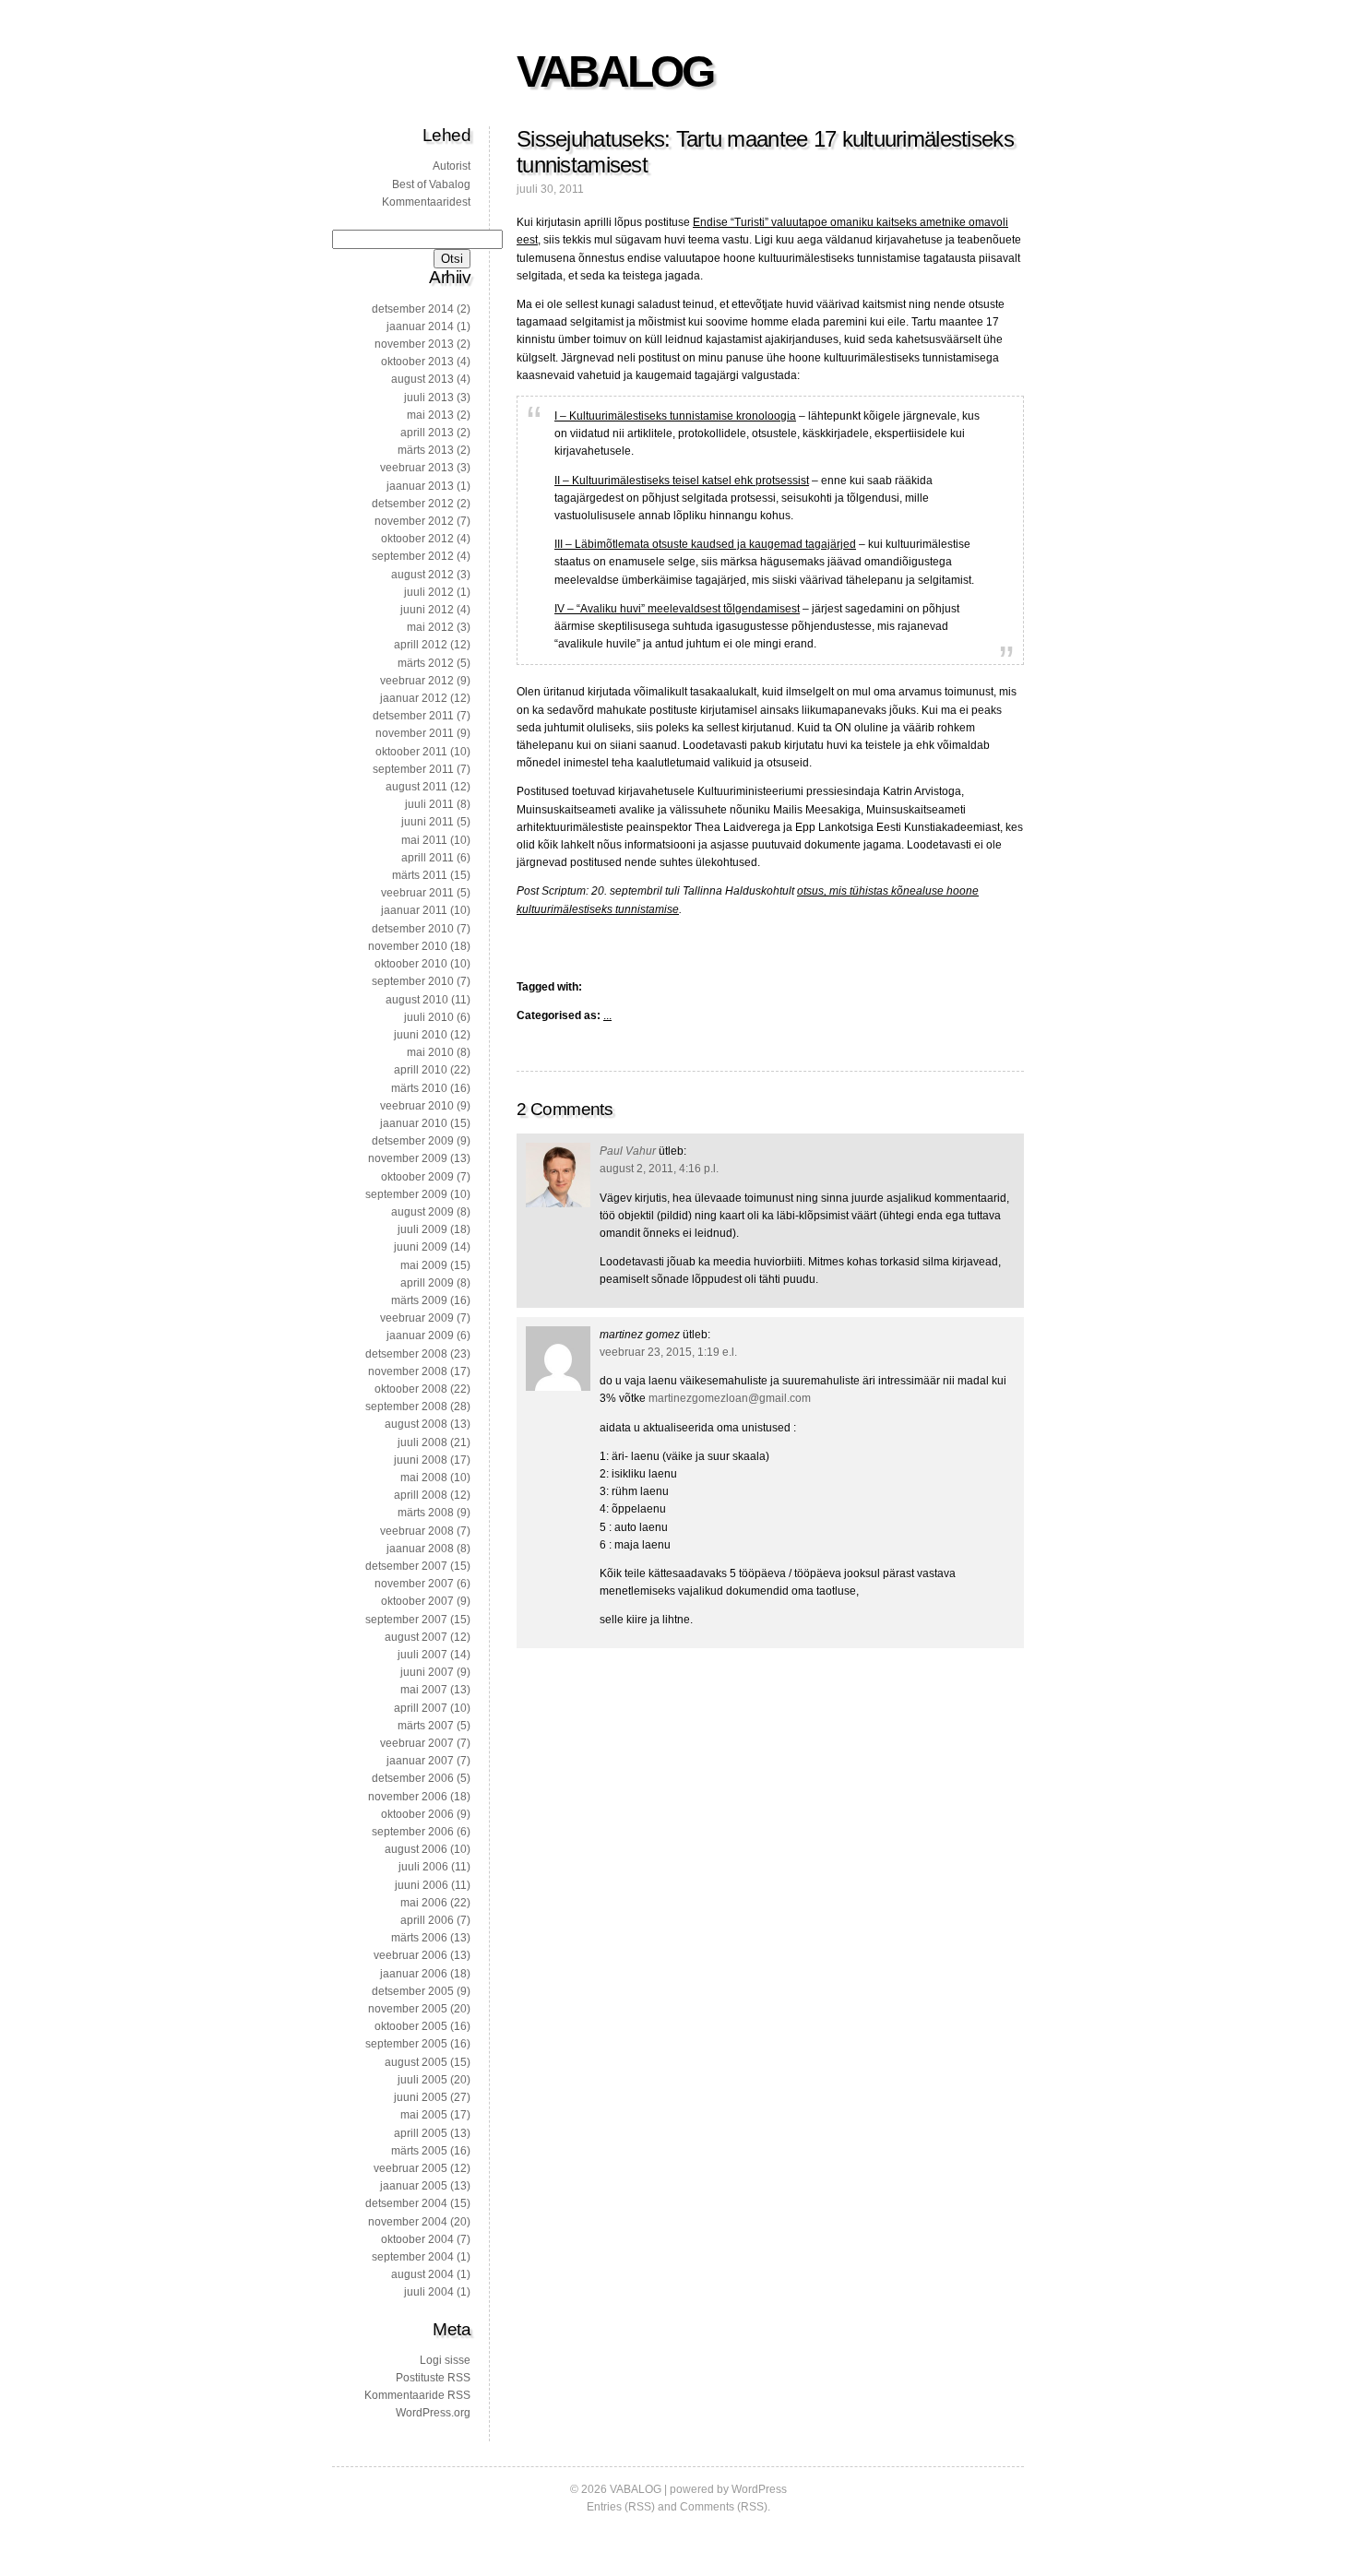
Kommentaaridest (426, 202)
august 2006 (416, 1849)
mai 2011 (424, 840)
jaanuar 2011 (414, 910)
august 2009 (422, 1212)
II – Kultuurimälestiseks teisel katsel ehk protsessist (682, 481)
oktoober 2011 (411, 752)
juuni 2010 (421, 1035)
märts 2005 (419, 2151)
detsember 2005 (413, 1991)
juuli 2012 (429, 592)
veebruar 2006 (410, 1955)
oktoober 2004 (417, 2239)
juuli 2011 (429, 804)
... (607, 1015)
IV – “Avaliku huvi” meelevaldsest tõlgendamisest (677, 609)
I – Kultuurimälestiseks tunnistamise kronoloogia (675, 416)
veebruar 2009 (417, 1318)
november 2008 (408, 1371)
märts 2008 (426, 1513)
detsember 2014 (413, 309)
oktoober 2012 (417, 539)
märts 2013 (426, 450)
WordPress (759, 2489)
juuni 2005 (421, 2097)
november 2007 (414, 1584)
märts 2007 (426, 1726)
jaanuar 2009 (420, 1335)
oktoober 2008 (411, 1389)
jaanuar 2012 (414, 698)
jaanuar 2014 (420, 326)
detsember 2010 (413, 929)
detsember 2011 (413, 716)
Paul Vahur (628, 1151)
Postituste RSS (433, 2378)
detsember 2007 (406, 1566)
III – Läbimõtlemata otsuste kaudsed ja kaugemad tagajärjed (705, 544)
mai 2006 (424, 1903)
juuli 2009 (422, 1229)
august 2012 (422, 575)
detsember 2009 (413, 1141)
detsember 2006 (413, 1778)
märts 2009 (419, 1300)
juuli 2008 (422, 1442)
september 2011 (413, 769)
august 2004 (422, 2274)
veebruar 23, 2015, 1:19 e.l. (668, 1352)
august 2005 (416, 2062)
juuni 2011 (428, 822)
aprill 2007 (421, 1708)
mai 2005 (424, 2115)
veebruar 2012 (417, 681)
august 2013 (422, 379)
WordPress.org (433, 2413)
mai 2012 (430, 627)
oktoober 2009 (417, 1177)
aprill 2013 (427, 433)
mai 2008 (424, 1478)
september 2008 (406, 1407)
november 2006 (408, 1797)
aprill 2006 (427, 1920)
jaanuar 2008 (420, 1549)
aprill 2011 (428, 858)
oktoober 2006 (417, 1814)
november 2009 (408, 1158)
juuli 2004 (429, 2292)
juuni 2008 (421, 1460)
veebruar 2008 (417, 1531)
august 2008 (416, 1424)
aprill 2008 (421, 1495)
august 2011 (416, 787)
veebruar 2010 (417, 1106)
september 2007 (406, 1620)
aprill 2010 (421, 1070)
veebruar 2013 (417, 468)
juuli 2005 (422, 2080)
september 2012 (413, 556)
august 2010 (417, 1000)
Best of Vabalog (431, 184)
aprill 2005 (421, 2133)
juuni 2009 (421, 1247)
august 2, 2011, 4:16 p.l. (659, 1169)
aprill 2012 (421, 645)
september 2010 (413, 981)
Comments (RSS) (724, 2507)
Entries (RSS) (621, 2507)
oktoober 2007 (417, 1601)
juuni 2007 (427, 1672)
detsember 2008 (406, 1354)
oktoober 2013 (417, 362)
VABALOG (614, 71)
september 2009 (406, 1194)
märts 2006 (419, 1938)
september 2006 (413, 1832)
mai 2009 (424, 1265)
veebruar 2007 (417, 1743)
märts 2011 (420, 875)
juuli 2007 (422, 1655)
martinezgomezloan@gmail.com (730, 1398)
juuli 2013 (429, 398)
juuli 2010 (429, 1017)
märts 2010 (419, 1088)
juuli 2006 (423, 1867)
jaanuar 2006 (414, 1974)
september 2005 (406, 2044)
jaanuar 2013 (420, 486)
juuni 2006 (422, 1885)
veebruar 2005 (410, 2168)
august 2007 (416, 1637)
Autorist (452, 166)
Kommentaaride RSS (417, 2395)
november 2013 (414, 344)
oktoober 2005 (411, 2026)
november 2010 (408, 946)
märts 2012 (426, 663)
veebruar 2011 (417, 893)
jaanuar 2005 (414, 2186)
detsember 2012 (413, 504)
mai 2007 (424, 1690)
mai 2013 (430, 415)
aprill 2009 (427, 1283)
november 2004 (408, 2222)
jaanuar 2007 (420, 1761)
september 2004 (413, 2257)
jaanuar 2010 (414, 1123)
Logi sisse (445, 2360)
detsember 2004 (406, 2203)
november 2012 (414, 521)
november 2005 (408, 2009)
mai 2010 (430, 1052)
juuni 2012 (427, 610)
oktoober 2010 (411, 964)
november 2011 (415, 733)
